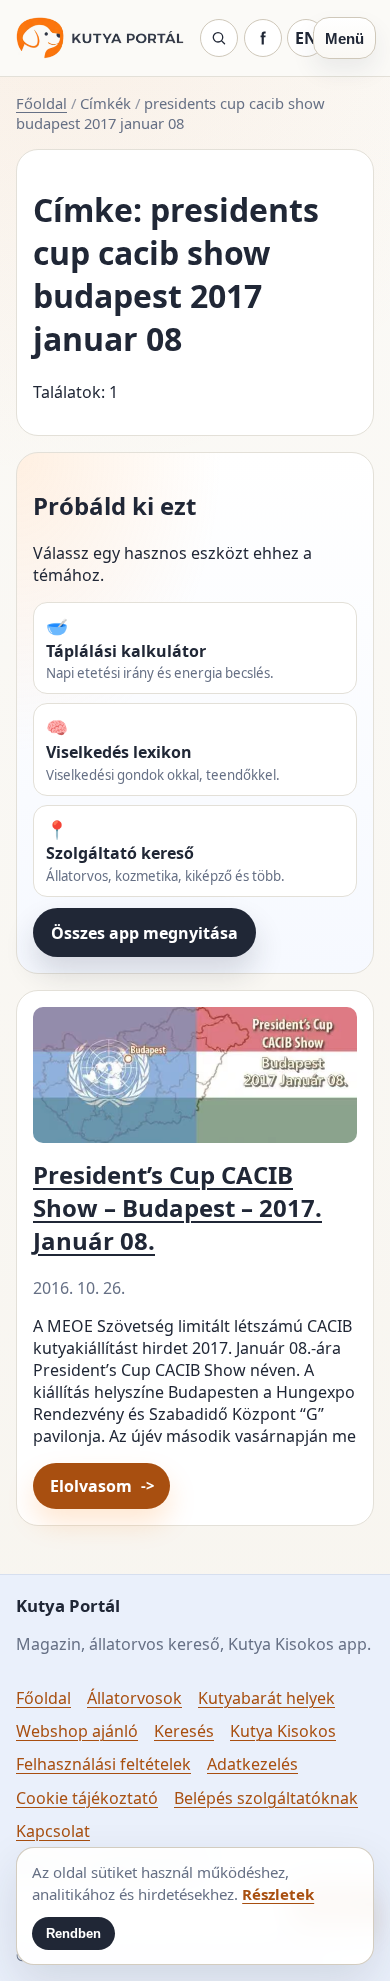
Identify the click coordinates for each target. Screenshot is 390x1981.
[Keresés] (219, 38)
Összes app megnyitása (144, 933)
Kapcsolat (53, 1831)
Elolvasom (91, 1486)
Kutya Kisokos (283, 1731)
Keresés (184, 1731)
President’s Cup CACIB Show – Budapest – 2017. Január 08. (177, 1207)
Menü (344, 38)
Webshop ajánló (77, 1731)
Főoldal (41, 103)
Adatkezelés (252, 1764)
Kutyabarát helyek (266, 1698)
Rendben (73, 1933)
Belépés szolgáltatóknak (266, 1798)
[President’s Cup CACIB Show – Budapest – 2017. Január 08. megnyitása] (195, 1081)
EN (306, 38)
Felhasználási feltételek (103, 1764)
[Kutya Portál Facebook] (263, 38)
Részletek (278, 1894)
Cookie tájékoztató (87, 1798)
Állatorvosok (134, 1698)
